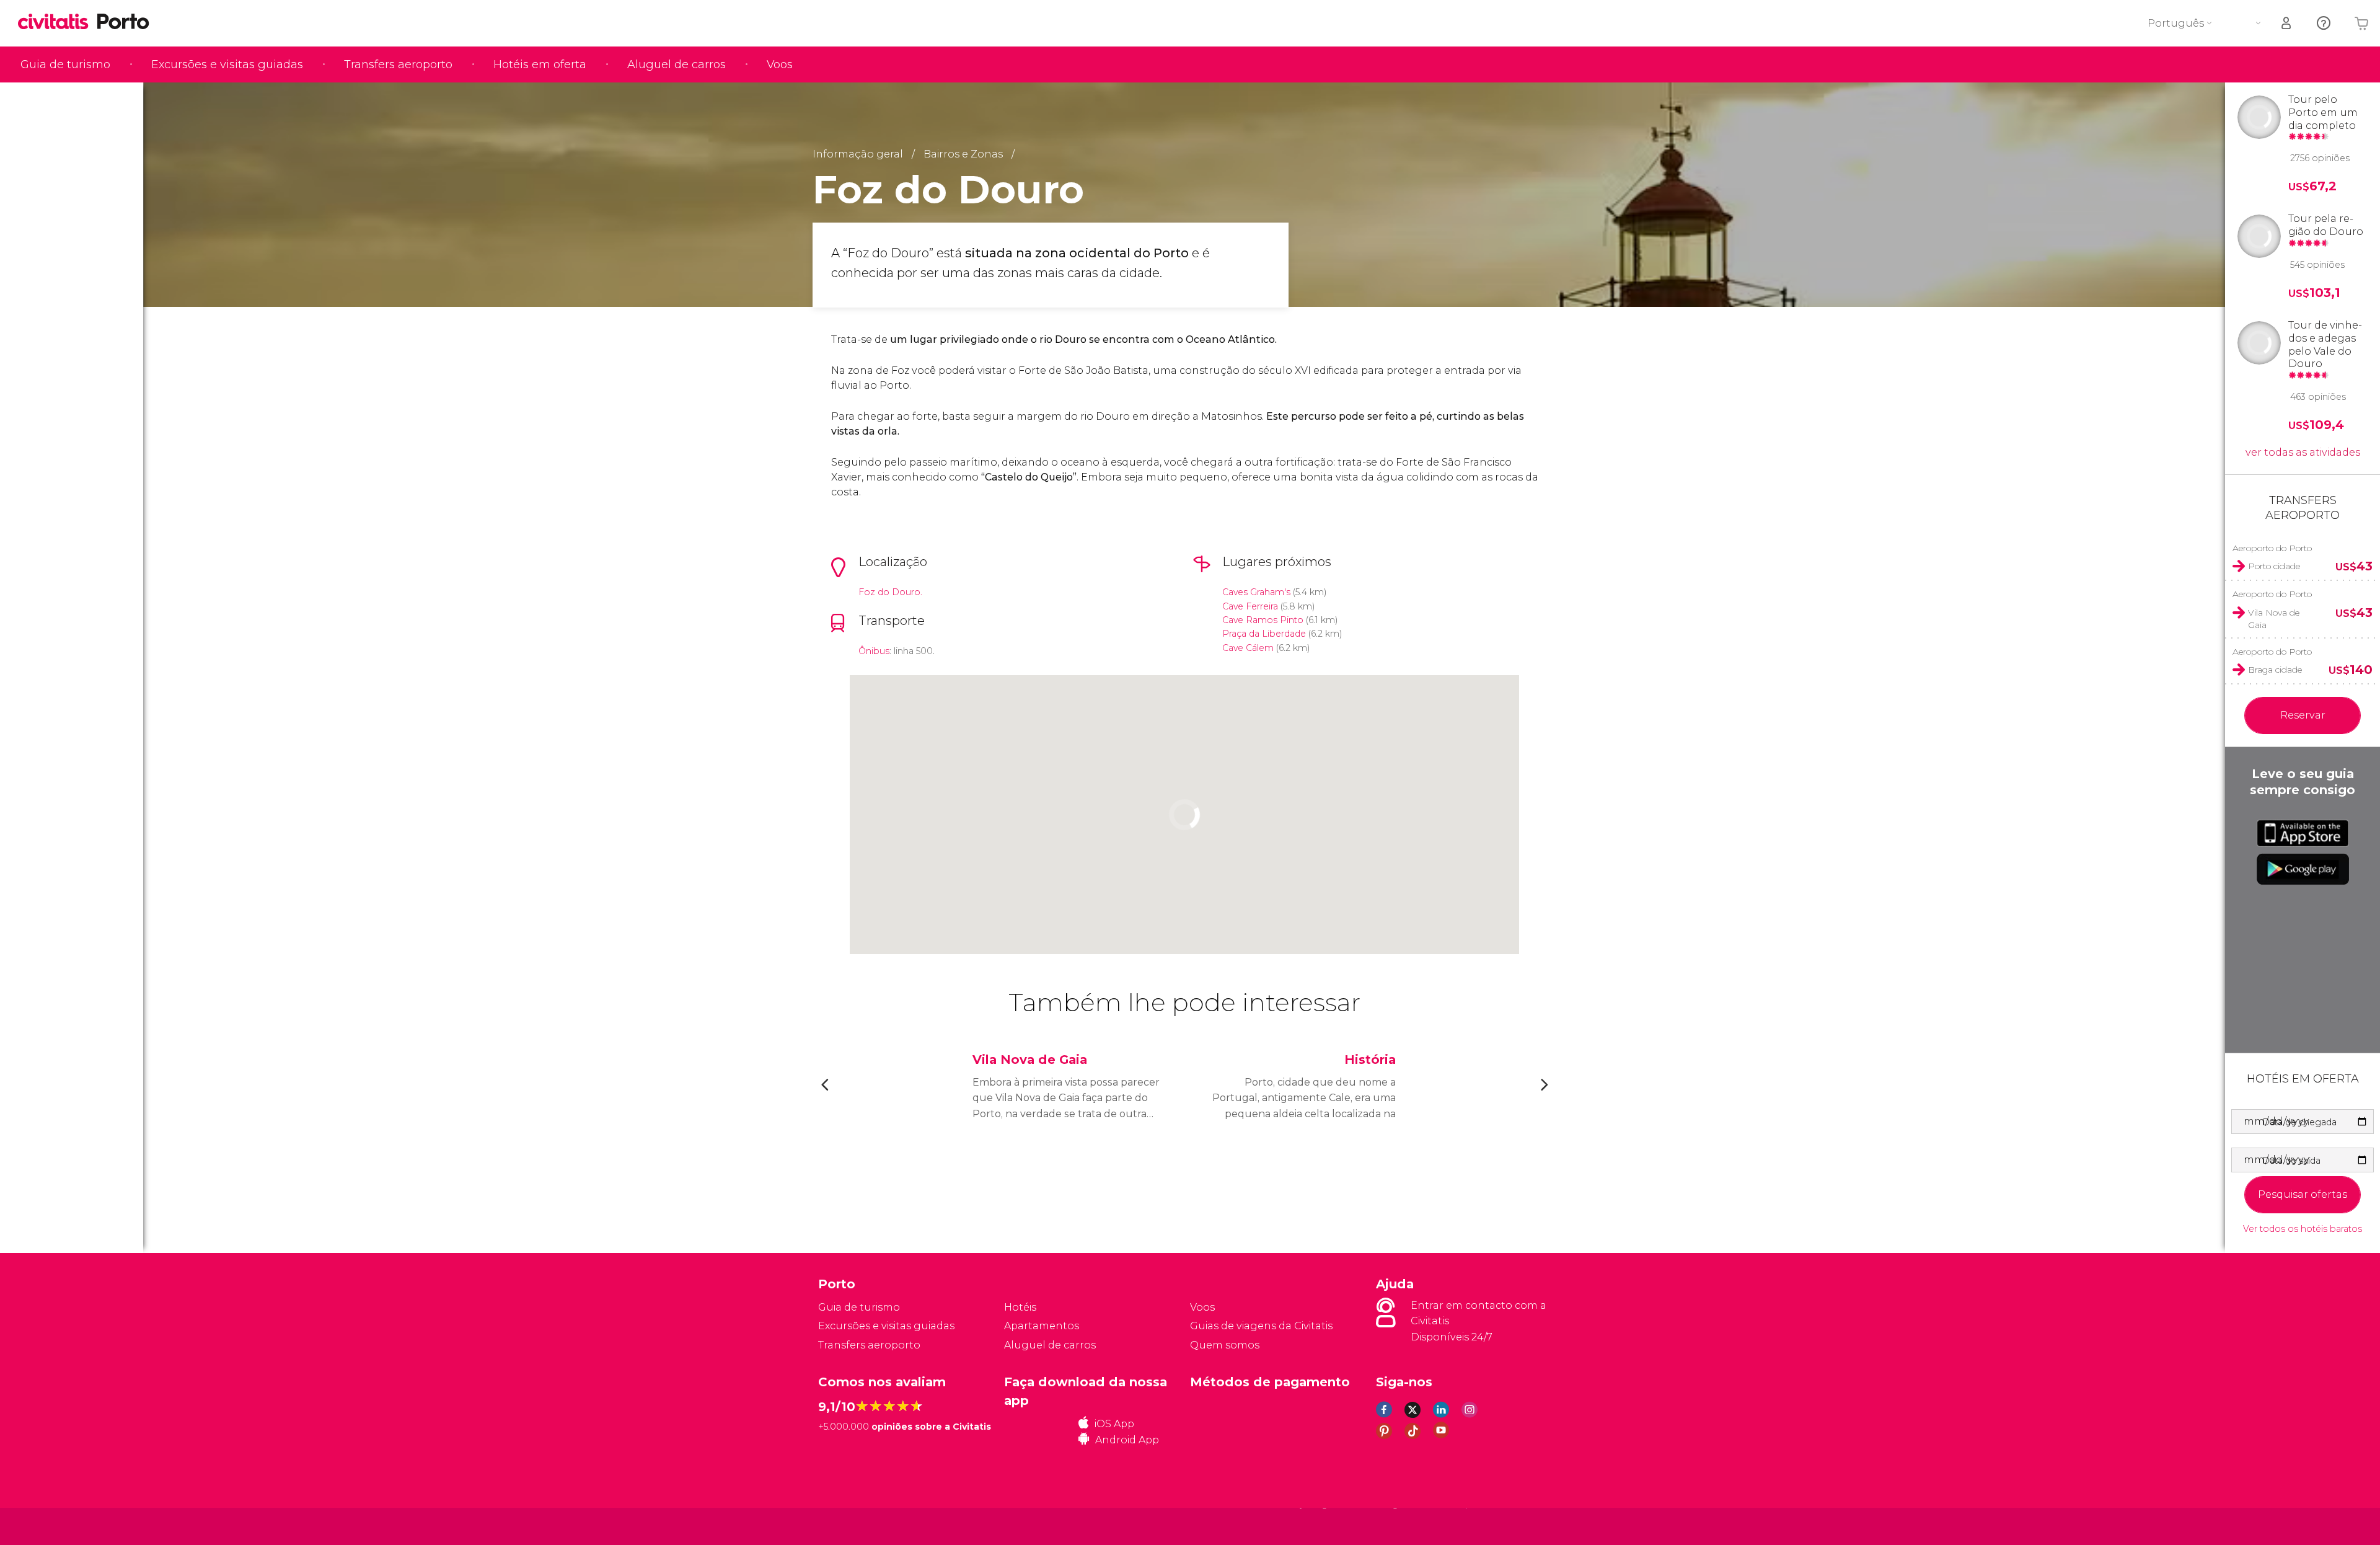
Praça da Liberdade (1264, 634)
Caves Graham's (1256, 592)
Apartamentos (1042, 1326)
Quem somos (1225, 1345)
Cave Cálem (1248, 648)
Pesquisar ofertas (2303, 1194)
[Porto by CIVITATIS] (58, 23)
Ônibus (874, 651)
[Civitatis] (849, 1526)
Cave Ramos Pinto (1263, 620)
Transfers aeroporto (398, 64)
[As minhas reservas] (2287, 23)
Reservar (2303, 715)
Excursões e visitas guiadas (227, 64)
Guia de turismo (65, 64)
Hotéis (1020, 1307)
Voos (780, 64)
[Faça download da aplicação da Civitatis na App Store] (2303, 833)
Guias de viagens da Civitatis (1261, 1326)
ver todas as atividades (2303, 452)
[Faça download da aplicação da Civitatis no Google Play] (2303, 869)
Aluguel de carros (677, 64)
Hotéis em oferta (540, 64)
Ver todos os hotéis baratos (2303, 1229)
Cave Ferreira (1250, 606)
